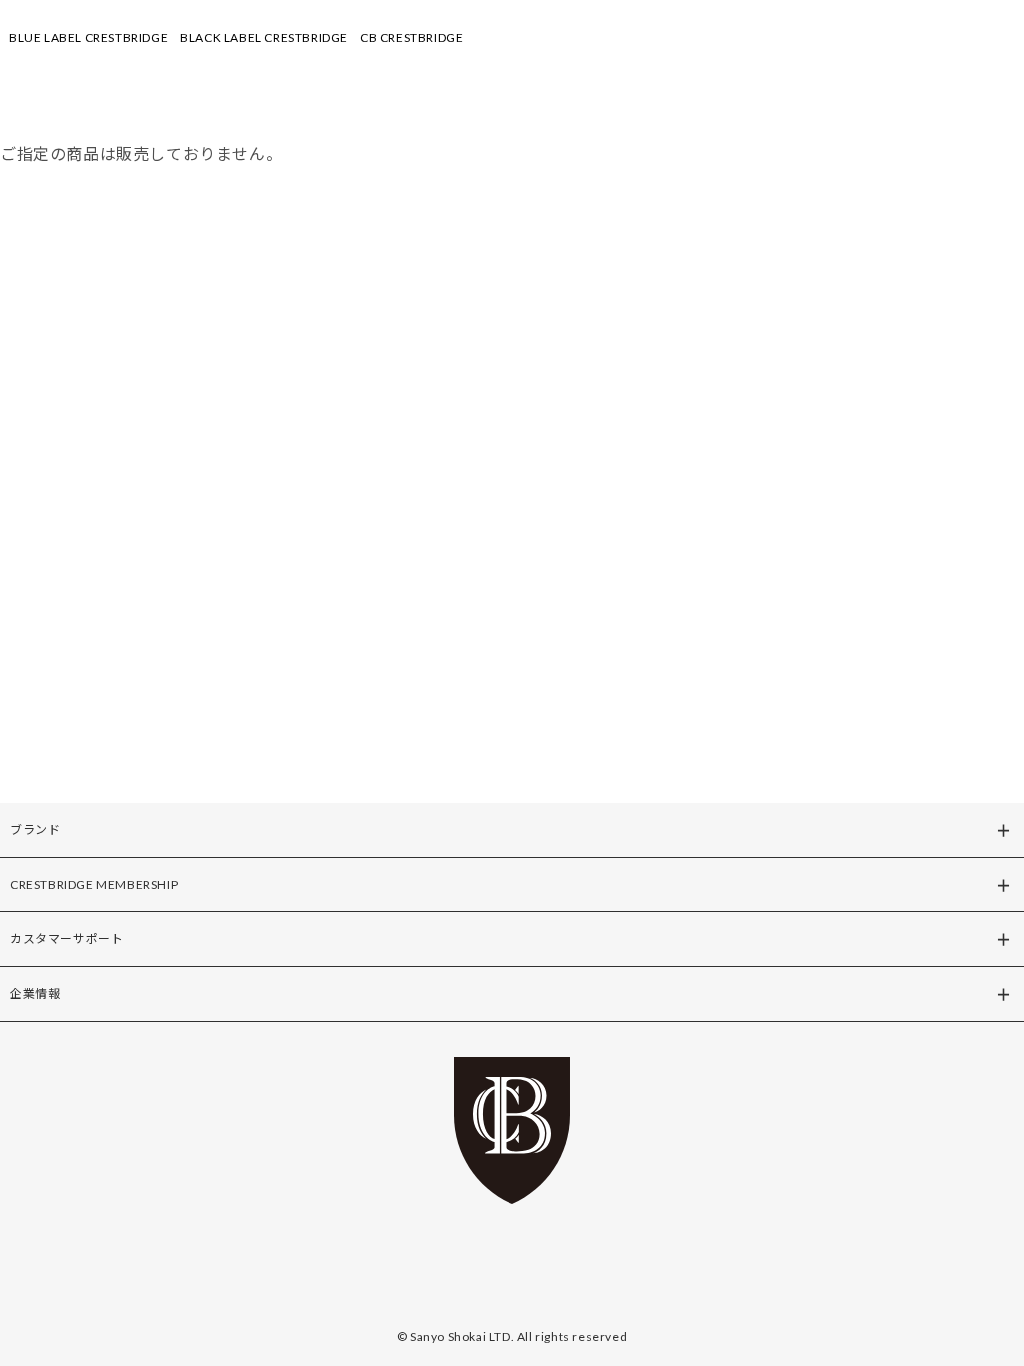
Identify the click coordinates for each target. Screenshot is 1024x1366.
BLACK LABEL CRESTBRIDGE (264, 37)
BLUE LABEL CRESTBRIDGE (88, 37)
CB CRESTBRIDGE (411, 37)
